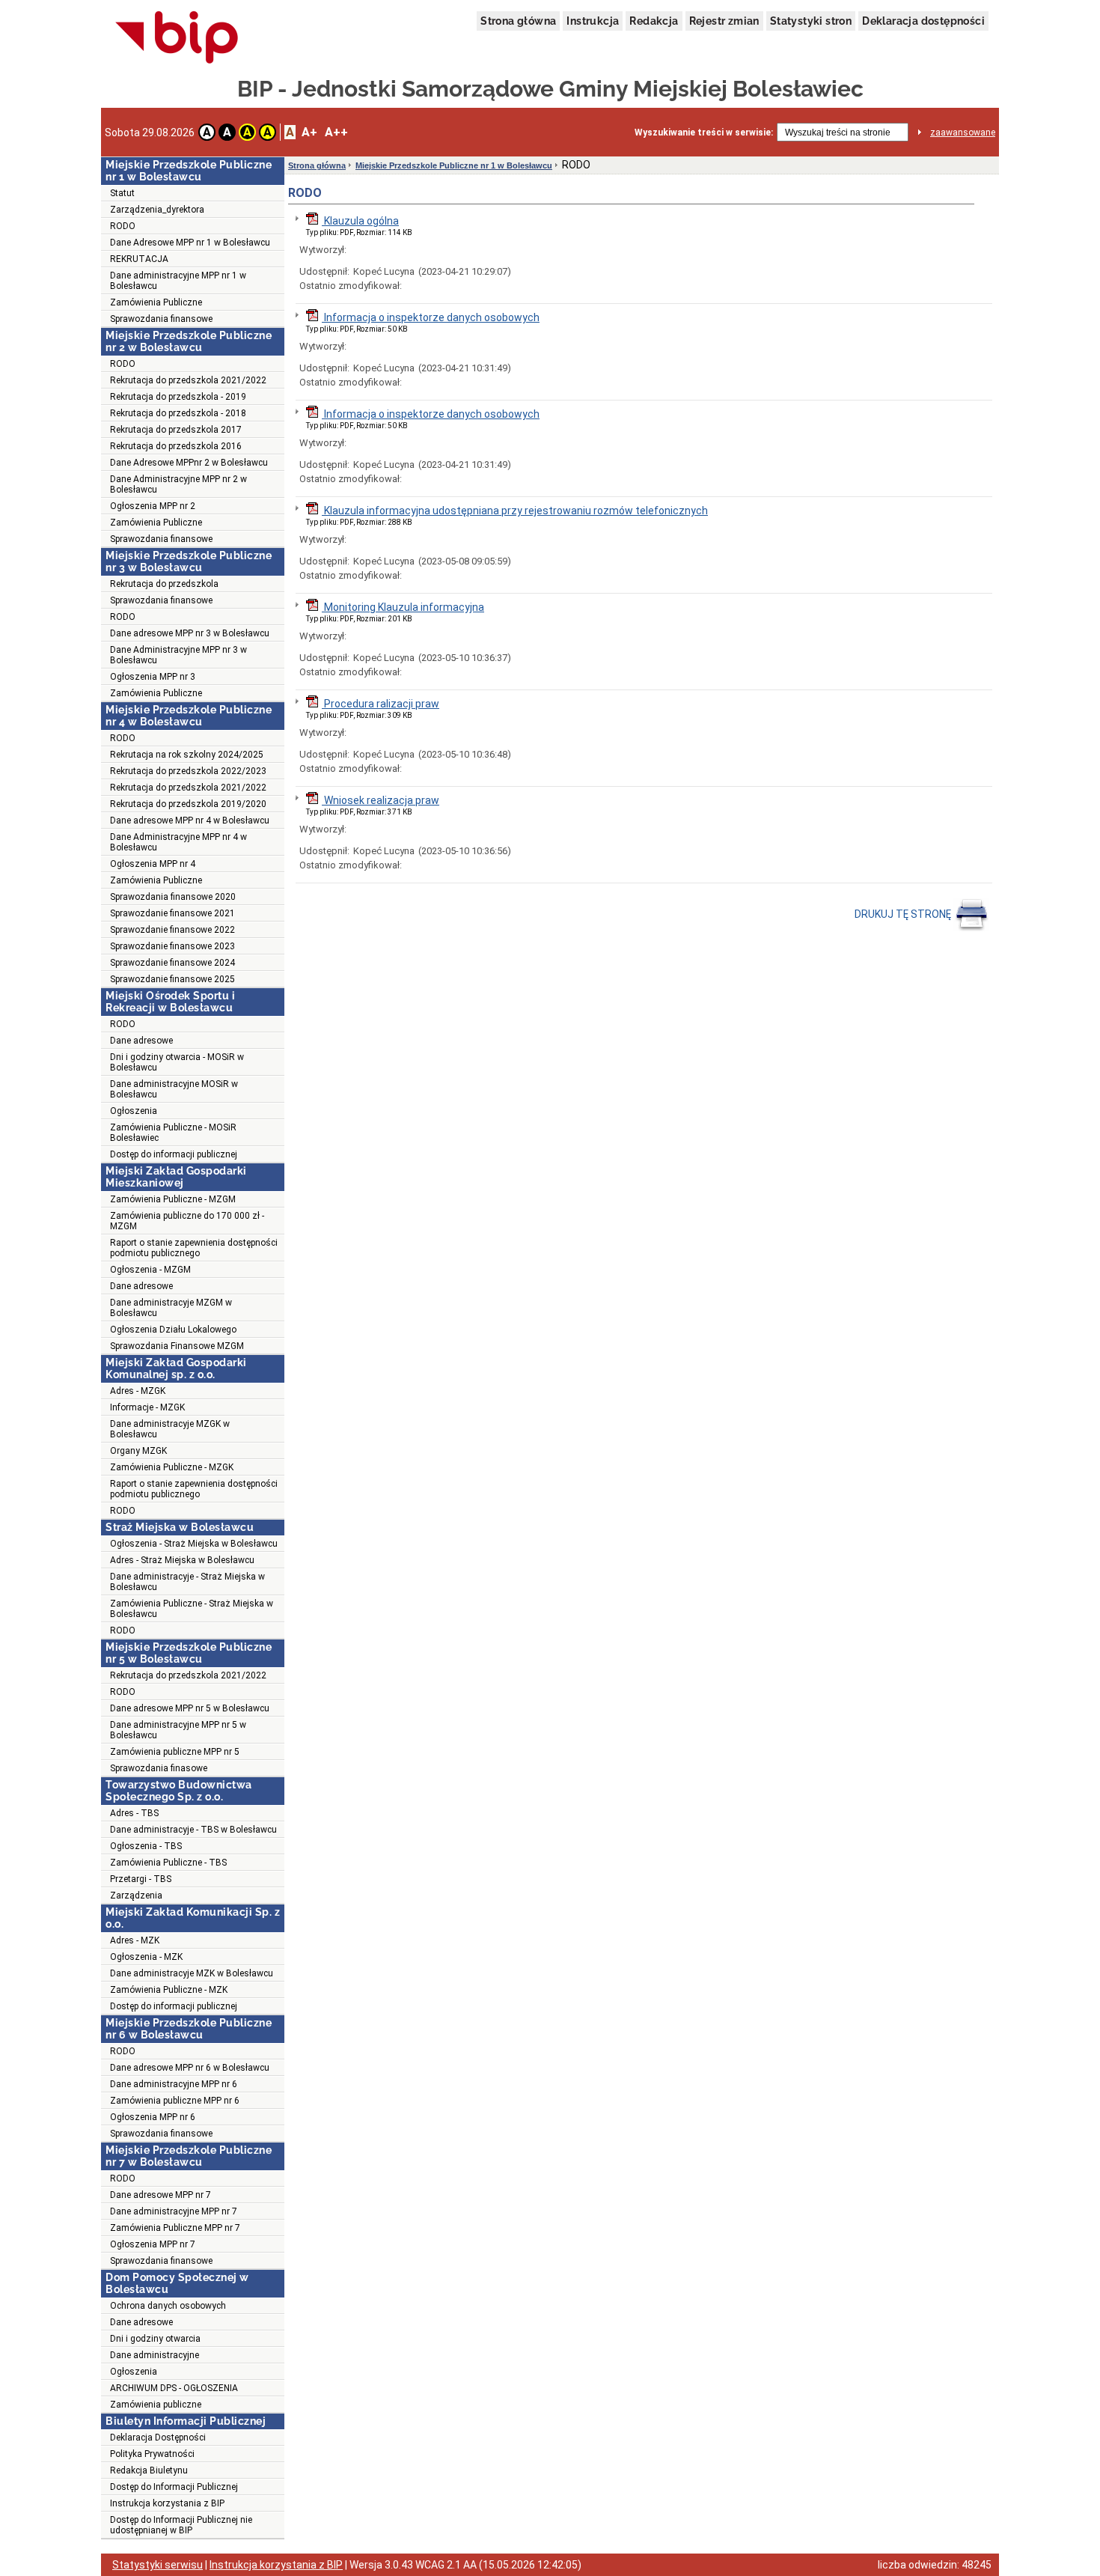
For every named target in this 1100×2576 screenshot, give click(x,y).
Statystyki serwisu (158, 2565)
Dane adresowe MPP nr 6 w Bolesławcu (190, 2068)
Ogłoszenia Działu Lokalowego (173, 1330)
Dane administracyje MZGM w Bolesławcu (171, 1308)
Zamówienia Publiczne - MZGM (173, 1199)
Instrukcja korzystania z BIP (167, 2503)
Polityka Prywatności (152, 2454)
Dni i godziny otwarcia (155, 2339)
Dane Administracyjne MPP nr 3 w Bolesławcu (178, 655)
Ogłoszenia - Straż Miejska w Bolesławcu (194, 1544)
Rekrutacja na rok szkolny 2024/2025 (187, 755)
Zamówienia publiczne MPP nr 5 (175, 1752)
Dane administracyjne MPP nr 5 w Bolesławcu (178, 1730)
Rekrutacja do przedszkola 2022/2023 (188, 771)
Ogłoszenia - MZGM (150, 1270)
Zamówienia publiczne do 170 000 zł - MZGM (187, 1221)
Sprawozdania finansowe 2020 (173, 897)
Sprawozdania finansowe (161, 319)
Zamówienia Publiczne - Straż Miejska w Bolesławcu (192, 1609)
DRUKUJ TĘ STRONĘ (904, 914)
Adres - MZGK (138, 1391)
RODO (123, 226)
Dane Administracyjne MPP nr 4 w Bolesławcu (178, 842)
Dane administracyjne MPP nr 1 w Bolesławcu (178, 281)
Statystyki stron (811, 21)
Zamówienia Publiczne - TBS (168, 1863)
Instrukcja (593, 21)
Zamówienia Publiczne (156, 302)
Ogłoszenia (134, 1111)
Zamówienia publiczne (156, 2405)
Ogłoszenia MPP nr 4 (153, 864)
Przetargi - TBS (141, 1879)
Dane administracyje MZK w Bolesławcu (192, 1973)
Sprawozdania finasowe (159, 1768)
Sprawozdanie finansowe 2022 (172, 930)
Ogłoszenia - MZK (146, 1957)
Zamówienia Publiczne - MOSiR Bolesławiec (173, 1133)
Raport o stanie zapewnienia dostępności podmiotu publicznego (194, 1248)
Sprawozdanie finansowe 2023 (172, 946)
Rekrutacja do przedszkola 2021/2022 (188, 380)
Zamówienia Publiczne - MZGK (172, 1467)
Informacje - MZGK (147, 1407)
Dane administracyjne (155, 2355)
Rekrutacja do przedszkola (164, 584)
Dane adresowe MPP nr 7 (161, 2195)
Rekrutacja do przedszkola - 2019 (178, 397)
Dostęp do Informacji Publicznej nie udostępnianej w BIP (181, 2525)
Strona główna (518, 21)
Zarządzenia (136, 1896)
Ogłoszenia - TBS (146, 1846)
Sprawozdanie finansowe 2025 (172, 979)
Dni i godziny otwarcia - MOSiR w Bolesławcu (177, 1062)
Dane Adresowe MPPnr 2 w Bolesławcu (189, 463)
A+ (309, 132)
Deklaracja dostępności (923, 21)
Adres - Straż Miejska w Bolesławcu (182, 1560)
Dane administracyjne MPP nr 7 (174, 2211)
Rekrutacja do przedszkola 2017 (176, 430)
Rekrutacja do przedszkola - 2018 (178, 413)
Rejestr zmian (724, 21)
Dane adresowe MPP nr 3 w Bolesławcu (190, 633)
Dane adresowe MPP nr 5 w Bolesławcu (190, 1708)
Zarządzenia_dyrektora (157, 210)
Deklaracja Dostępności (158, 2438)
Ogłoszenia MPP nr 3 (153, 677)
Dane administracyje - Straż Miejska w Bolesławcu (187, 1582)
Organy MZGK (138, 1451)
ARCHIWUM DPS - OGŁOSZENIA (174, 2388)
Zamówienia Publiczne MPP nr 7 (175, 2228)
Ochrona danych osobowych (168, 2306)
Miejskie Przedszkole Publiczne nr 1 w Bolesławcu (454, 165)
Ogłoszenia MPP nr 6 (153, 2117)
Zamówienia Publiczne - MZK (169, 1990)
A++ (336, 132)
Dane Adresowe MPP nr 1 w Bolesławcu (190, 243)
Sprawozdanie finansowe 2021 (172, 913)
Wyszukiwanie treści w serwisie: (704, 133)
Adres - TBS (134, 1813)
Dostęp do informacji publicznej (174, 1154)
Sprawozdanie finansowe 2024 (172, 963)
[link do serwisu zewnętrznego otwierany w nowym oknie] (177, 38)
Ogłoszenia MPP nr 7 (153, 2244)
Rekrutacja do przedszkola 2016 (176, 446)
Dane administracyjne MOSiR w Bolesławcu (174, 1089)
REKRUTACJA (139, 259)
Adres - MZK (135, 1940)
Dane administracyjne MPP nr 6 (174, 2084)
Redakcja (654, 21)
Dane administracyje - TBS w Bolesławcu (193, 1830)
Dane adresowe (141, 1041)
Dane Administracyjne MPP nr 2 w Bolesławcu (178, 484)
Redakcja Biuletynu (149, 2470)
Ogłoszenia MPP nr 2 (153, 506)
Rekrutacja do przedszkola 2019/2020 (188, 804)
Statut (122, 193)
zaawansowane (963, 133)
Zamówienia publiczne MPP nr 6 (175, 2101)
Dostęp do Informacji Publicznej (174, 2487)
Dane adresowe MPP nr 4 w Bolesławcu (190, 820)
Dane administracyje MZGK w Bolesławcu (170, 1429)
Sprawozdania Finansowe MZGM (177, 1346)
